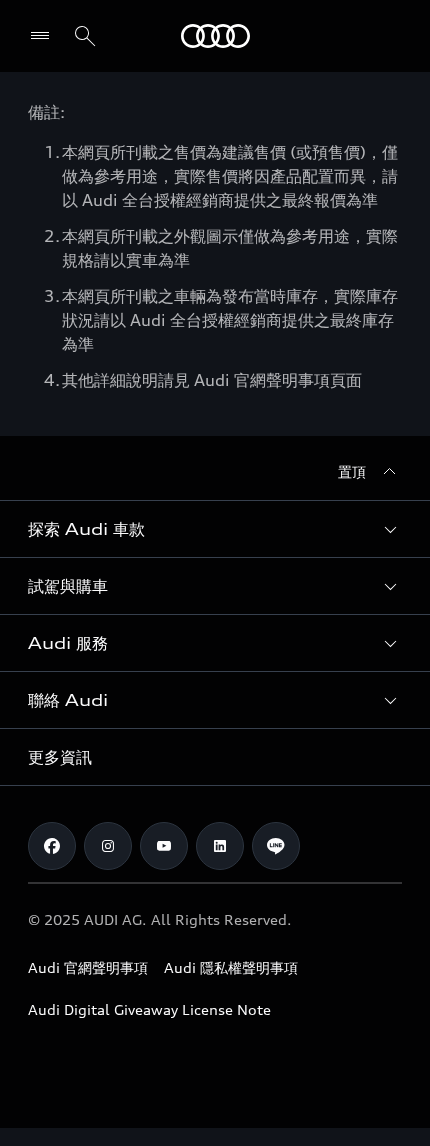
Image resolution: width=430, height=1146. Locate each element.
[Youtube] (164, 846)
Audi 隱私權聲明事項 (231, 967)
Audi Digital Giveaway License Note (149, 1009)
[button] (215, 529)
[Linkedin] (220, 846)
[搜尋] (85, 36)
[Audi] (215, 36)
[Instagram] (108, 846)
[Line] (276, 846)
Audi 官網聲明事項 (88, 967)
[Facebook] (52, 846)
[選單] (44, 36)
